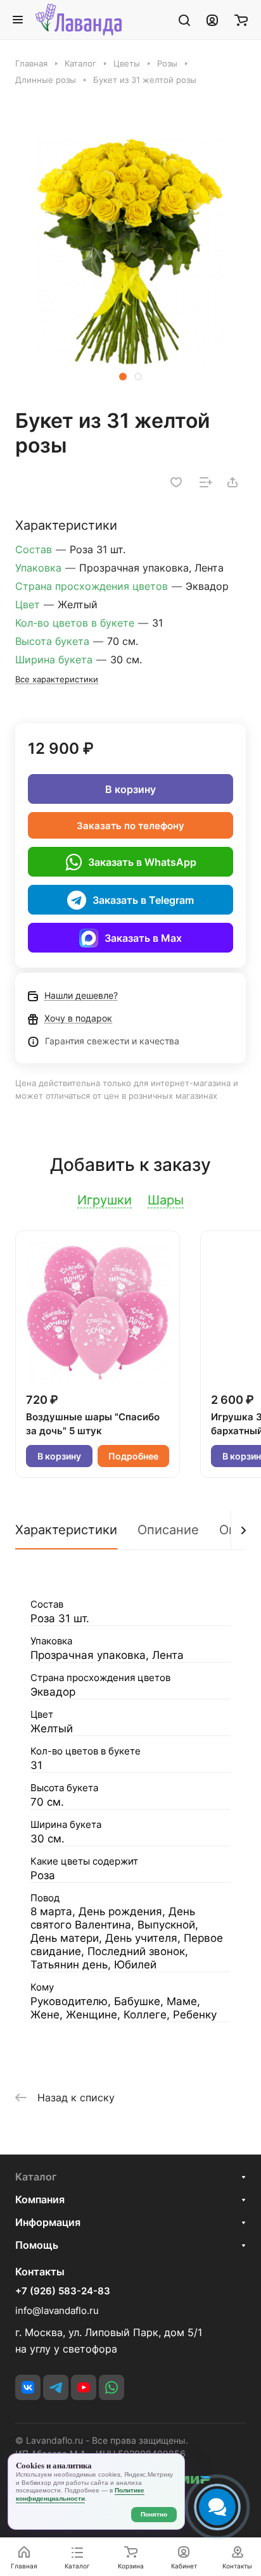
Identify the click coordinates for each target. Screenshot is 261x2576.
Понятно (154, 2514)
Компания (40, 2199)
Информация (48, 2222)
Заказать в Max (143, 938)
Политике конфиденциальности (80, 2494)
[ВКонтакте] (28, 2387)
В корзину (130, 789)
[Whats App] (111, 2387)
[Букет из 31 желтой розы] (130, 253)
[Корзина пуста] (241, 20)
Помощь (37, 2245)
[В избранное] (176, 482)
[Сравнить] (206, 482)
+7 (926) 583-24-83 (63, 2291)
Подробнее (133, 1456)
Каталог (36, 2177)
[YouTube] (84, 2387)
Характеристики (66, 1530)
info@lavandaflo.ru (57, 2310)
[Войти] (212, 20)
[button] (123, 377)
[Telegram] (56, 2387)
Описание (168, 1530)
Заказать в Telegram (143, 900)
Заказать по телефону (130, 826)
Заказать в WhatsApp (142, 862)
